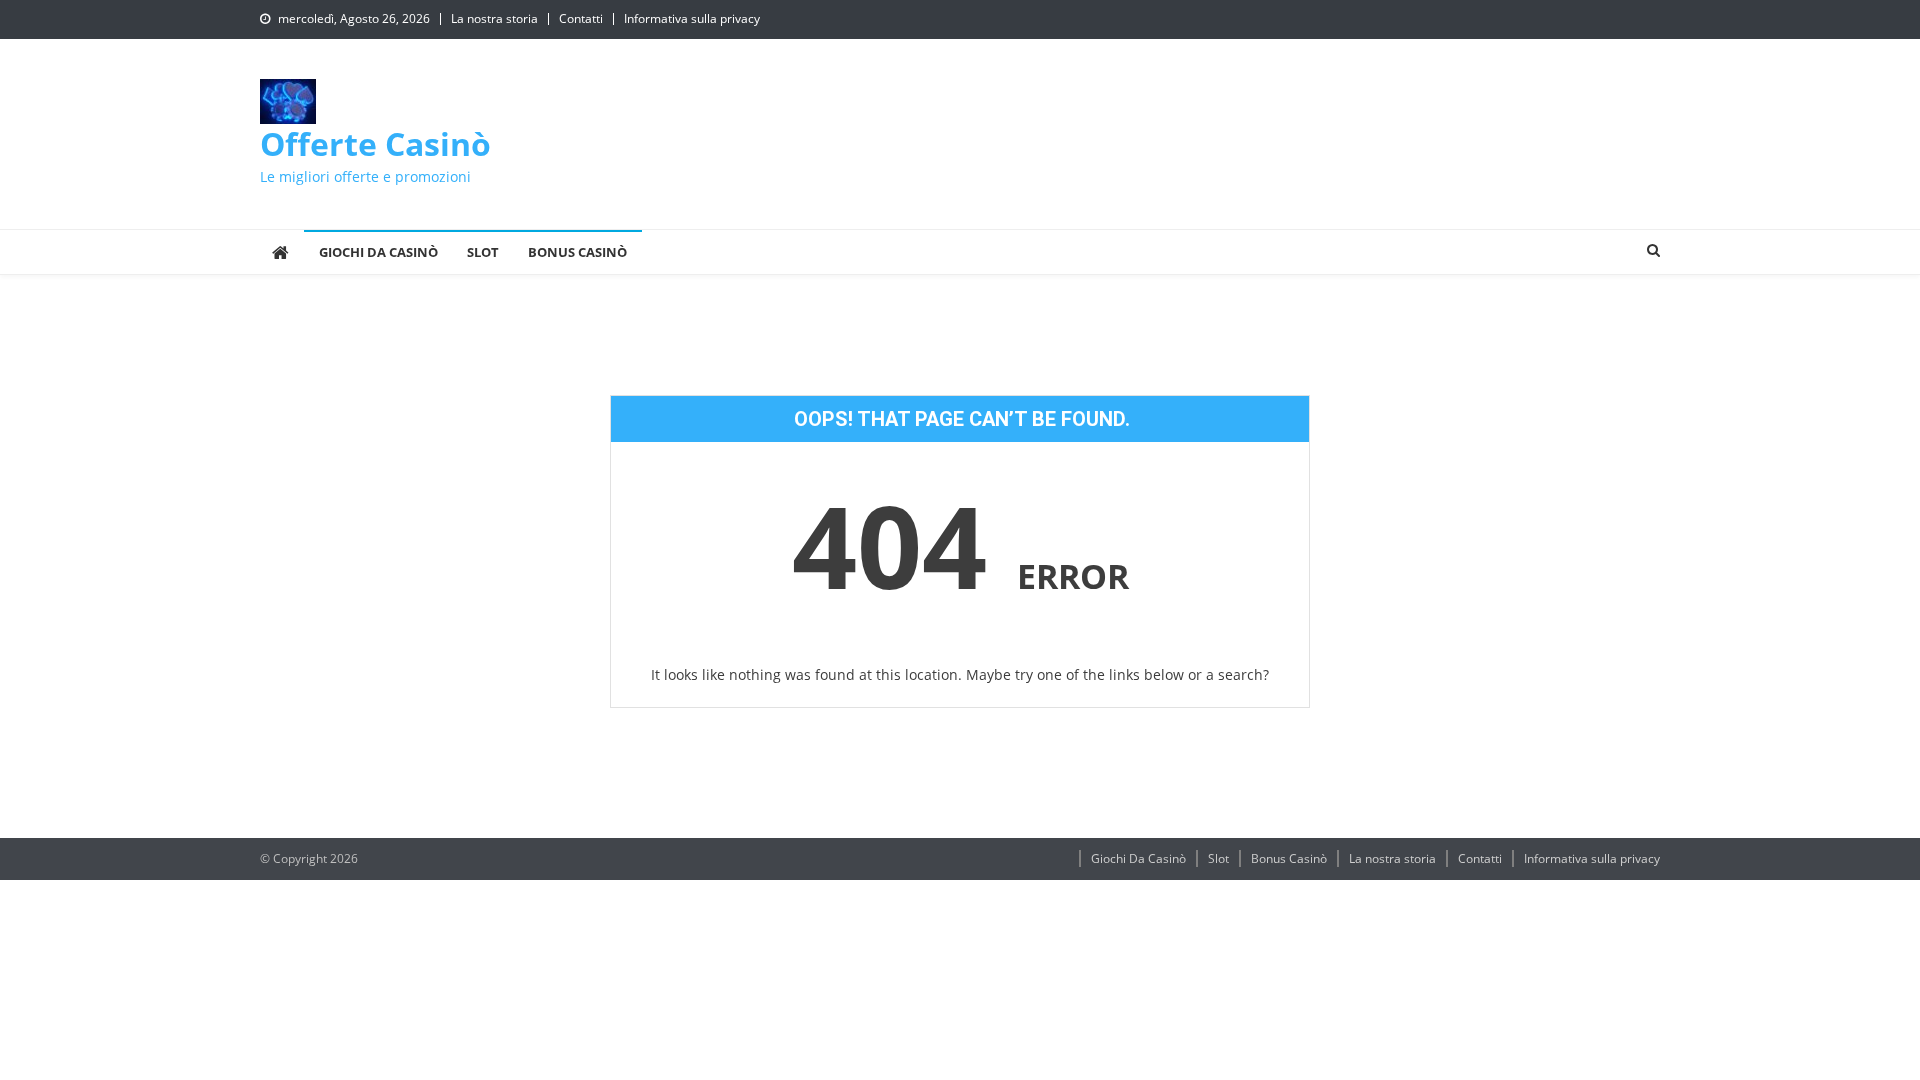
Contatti (581, 18)
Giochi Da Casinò (378, 252)
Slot (483, 252)
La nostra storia (494, 18)
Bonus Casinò (577, 252)
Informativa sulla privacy (692, 18)
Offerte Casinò (375, 143)
